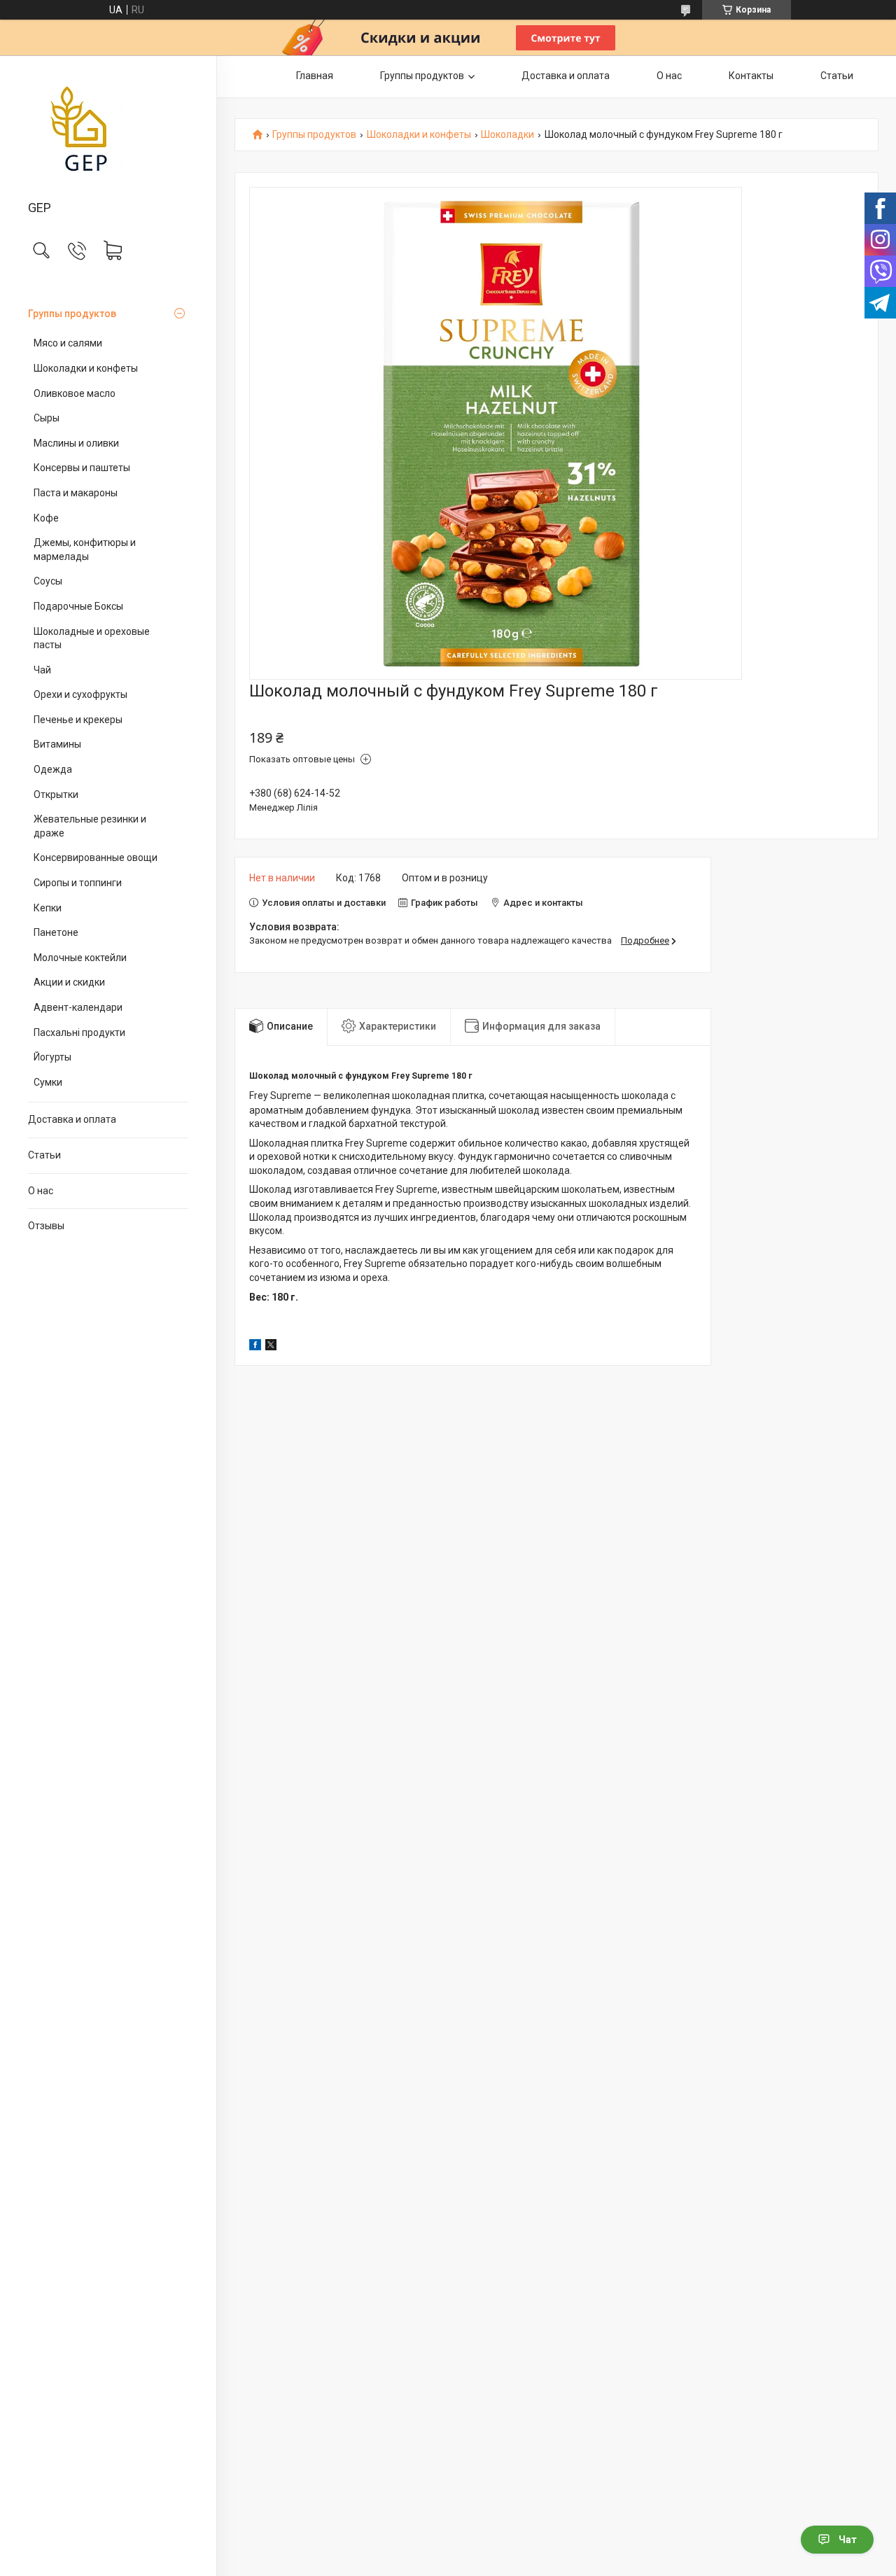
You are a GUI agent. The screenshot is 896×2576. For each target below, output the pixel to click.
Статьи (44, 1155)
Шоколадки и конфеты (86, 368)
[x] (271, 1347)
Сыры (47, 418)
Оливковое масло (75, 393)
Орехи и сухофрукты (80, 694)
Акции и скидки (69, 982)
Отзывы (46, 1226)
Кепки (48, 908)
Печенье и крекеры (78, 720)
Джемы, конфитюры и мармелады (85, 549)
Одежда (53, 769)
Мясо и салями (68, 343)
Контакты (751, 76)
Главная (315, 76)
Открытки (56, 794)
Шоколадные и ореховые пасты (92, 638)
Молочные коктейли (80, 958)
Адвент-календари (78, 1007)
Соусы (48, 581)
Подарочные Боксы (78, 606)
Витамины (57, 744)
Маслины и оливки (76, 443)
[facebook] (255, 1347)
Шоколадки (507, 135)
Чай (42, 670)
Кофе (46, 518)
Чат (848, 2540)
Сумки (48, 1082)
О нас (41, 1191)
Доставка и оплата (72, 1119)
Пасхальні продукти (79, 1032)
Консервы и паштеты (82, 468)
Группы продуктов (72, 314)
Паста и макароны (76, 493)
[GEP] (108, 129)
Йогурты (52, 1057)
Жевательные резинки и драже (90, 826)
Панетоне (56, 932)
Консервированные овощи (96, 857)
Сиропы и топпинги (78, 883)
